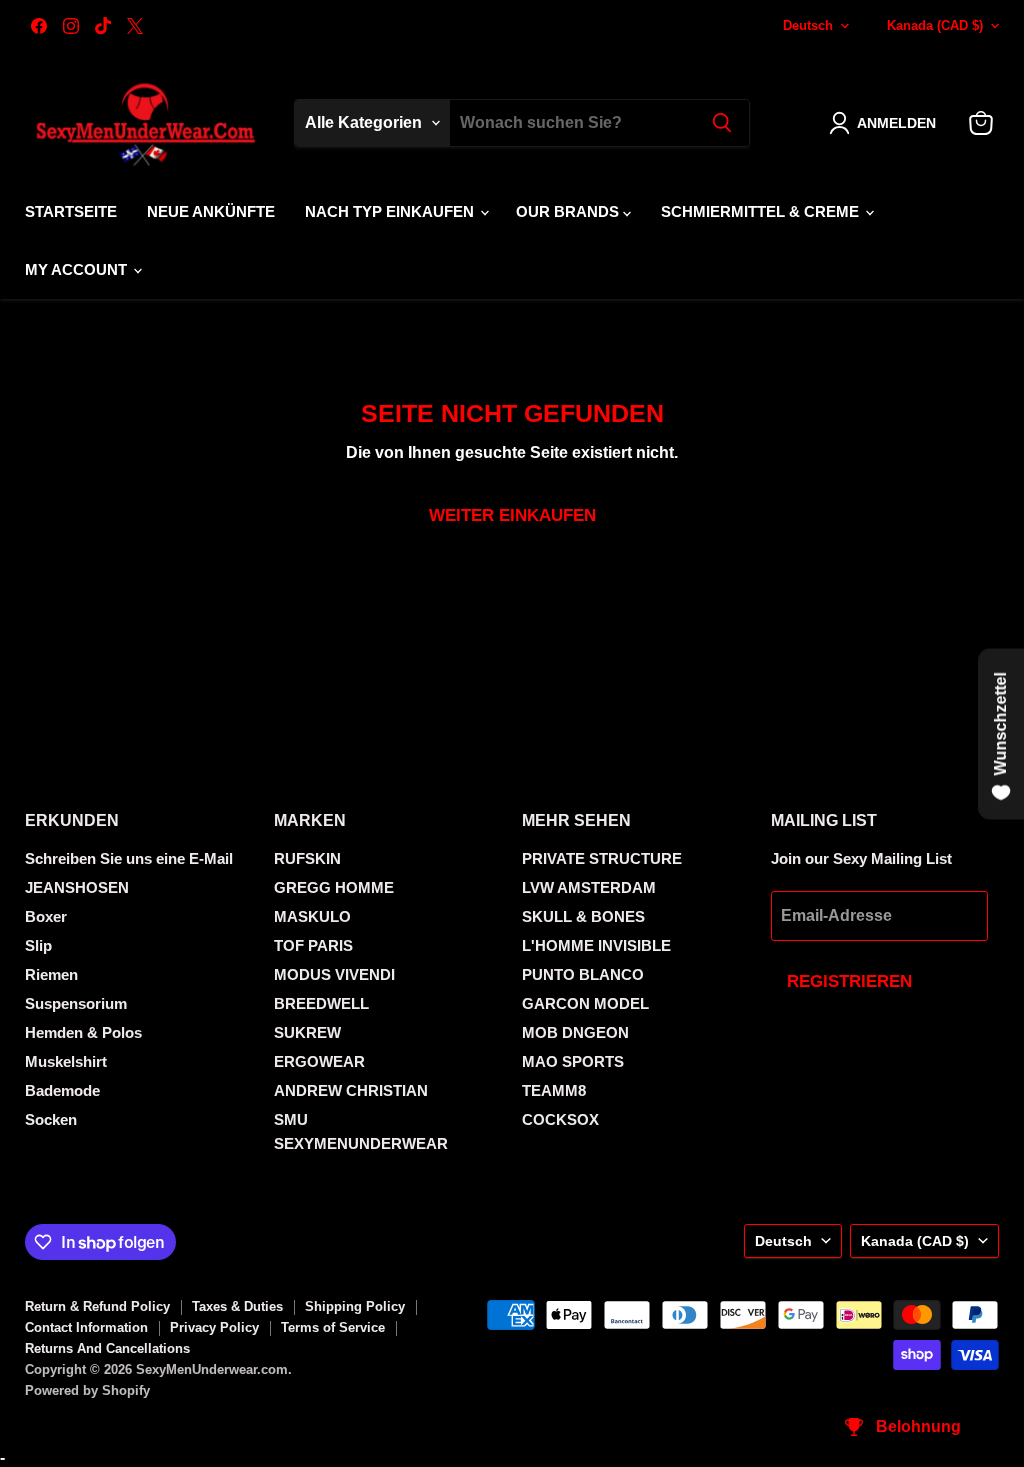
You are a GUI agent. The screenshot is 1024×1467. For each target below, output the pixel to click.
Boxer (46, 916)
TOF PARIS (313, 945)
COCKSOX (560, 1119)
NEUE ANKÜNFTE (211, 211)
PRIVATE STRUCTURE (602, 858)
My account (78, 269)
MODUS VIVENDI (334, 974)
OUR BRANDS (569, 211)
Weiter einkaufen (512, 515)
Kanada (935, 25)
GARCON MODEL (585, 1003)
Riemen (51, 974)
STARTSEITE (71, 211)
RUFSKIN (307, 858)
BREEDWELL (321, 1003)
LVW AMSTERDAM (589, 887)
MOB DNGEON (575, 1032)
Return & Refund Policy (97, 1306)
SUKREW (307, 1032)
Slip (38, 945)
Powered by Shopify (87, 1390)
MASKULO (312, 916)
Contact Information (86, 1327)
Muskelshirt (66, 1061)
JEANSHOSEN (77, 887)
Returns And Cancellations (107, 1348)
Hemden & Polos (83, 1032)
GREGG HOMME (334, 887)
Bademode (62, 1090)
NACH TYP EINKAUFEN (391, 211)
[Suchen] (722, 123)
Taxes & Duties (237, 1306)
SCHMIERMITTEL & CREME (762, 211)
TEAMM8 (554, 1090)
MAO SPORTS (573, 1061)
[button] (886, 123)
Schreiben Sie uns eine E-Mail (129, 858)
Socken (51, 1119)
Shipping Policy (355, 1306)
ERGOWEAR (319, 1061)
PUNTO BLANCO (583, 974)
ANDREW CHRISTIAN (351, 1090)
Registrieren (849, 981)
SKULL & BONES (583, 916)
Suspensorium (76, 1003)
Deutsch (808, 25)
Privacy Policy (214, 1327)
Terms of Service (333, 1327)
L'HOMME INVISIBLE (596, 945)
